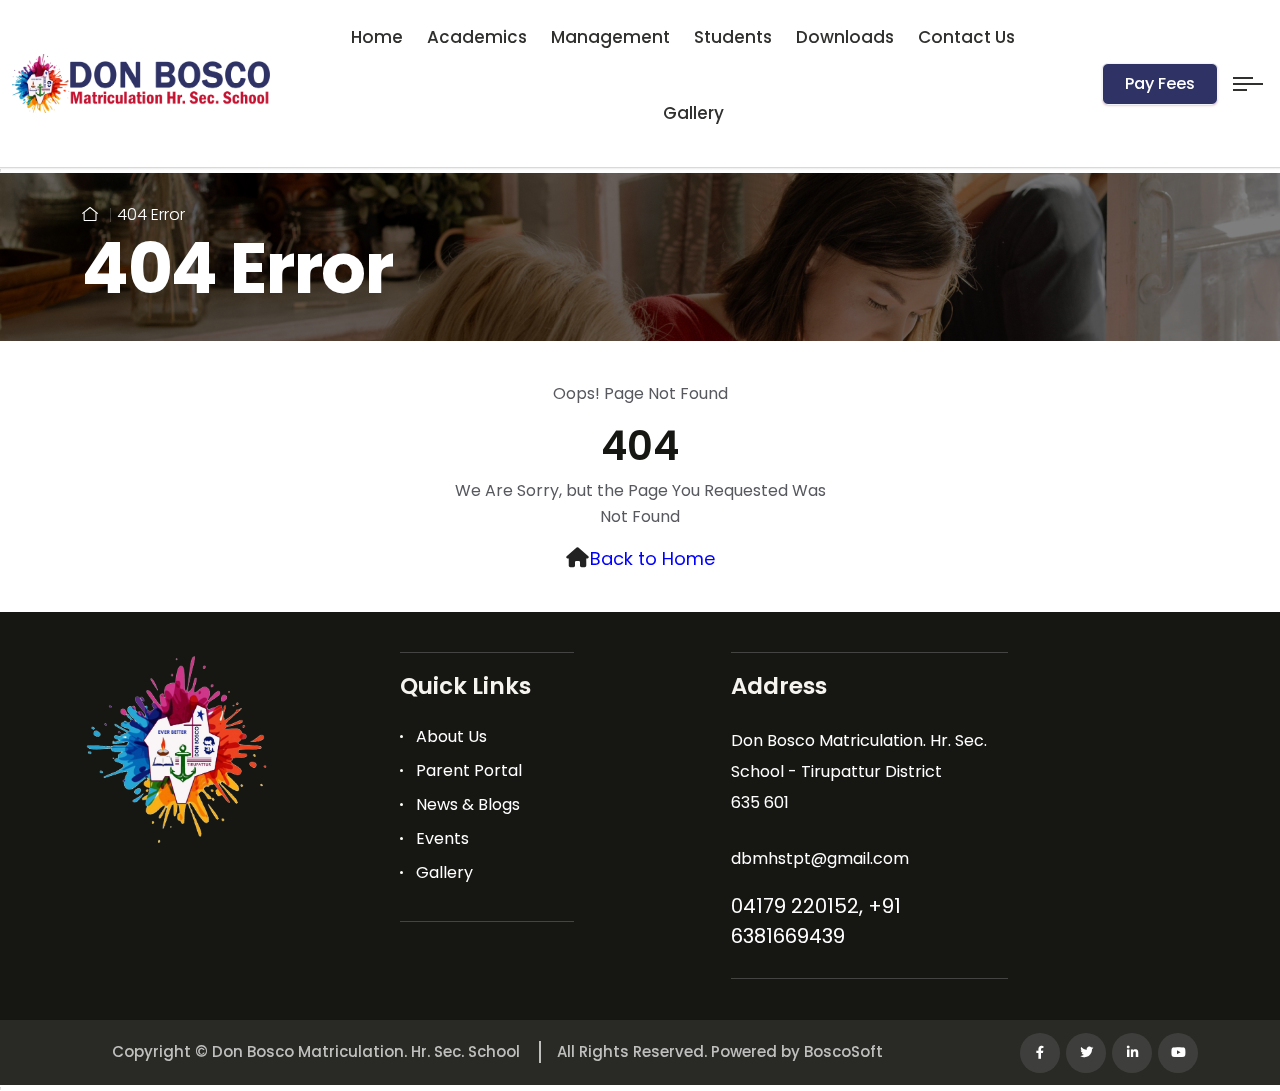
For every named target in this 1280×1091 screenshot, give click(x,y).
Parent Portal (469, 770)
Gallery (693, 113)
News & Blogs (468, 804)
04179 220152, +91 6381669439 (816, 921)
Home (377, 37)
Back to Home (652, 558)
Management (610, 37)
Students (733, 37)
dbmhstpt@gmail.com (820, 858)
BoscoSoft (843, 1051)
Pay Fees (1160, 83)
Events (442, 838)
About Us (451, 736)
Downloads (845, 37)
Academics (477, 37)
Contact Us (966, 37)
